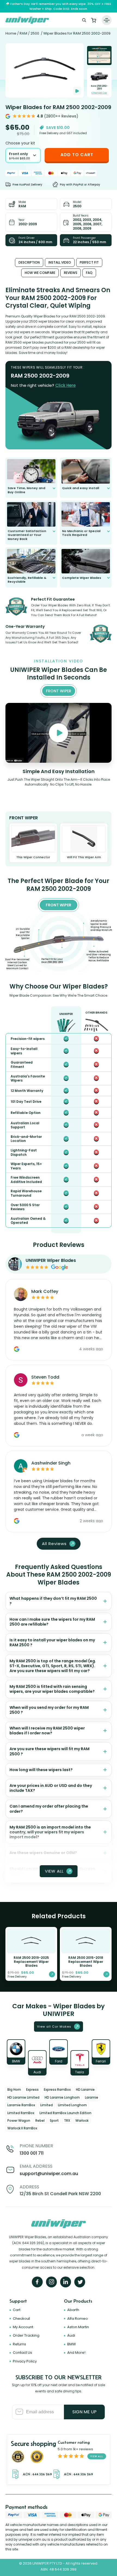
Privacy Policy (25, 2361)
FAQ (89, 273)
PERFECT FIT (89, 262)
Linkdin (66, 2282)
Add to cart (77, 155)
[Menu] (107, 20)
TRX (67, 2121)
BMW (72, 2344)
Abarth (73, 2310)
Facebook (37, 2282)
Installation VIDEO (77, 91)
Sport (54, 2121)
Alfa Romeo (78, 2319)
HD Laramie (85, 2089)
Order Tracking (26, 2335)
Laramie (92, 2097)
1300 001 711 (32, 2153)
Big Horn (14, 2089)
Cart (94, 20)
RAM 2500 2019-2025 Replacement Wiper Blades (31, 1962)
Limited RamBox (21, 2113)
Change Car (99, 93)
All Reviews (54, 1544)
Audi (71, 2335)
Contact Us (22, 2353)
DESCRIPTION (29, 262)
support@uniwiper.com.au (49, 2174)
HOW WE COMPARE (40, 273)
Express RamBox (57, 2089)
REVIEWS (71, 273)
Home (11, 33)
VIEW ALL (54, 1871)
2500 (35, 33)
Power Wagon (19, 2121)
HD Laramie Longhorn (62, 2097)
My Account (23, 2327)
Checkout (21, 2319)
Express (32, 2089)
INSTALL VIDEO (60, 262)
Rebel (40, 2121)
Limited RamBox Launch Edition (65, 2113)
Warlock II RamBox (22, 2128)
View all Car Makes (54, 2027)
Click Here (65, 385)
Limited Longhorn (72, 2105)
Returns (19, 2344)
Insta (51, 2282)
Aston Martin (78, 2327)
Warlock (82, 2121)
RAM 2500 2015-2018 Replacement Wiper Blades (86, 1962)
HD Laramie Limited (23, 2097)
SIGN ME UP (84, 2412)
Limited (47, 2105)
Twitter (80, 2282)
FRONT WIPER (59, 905)
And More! (76, 2353)
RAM (23, 33)
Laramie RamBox (21, 2105)
